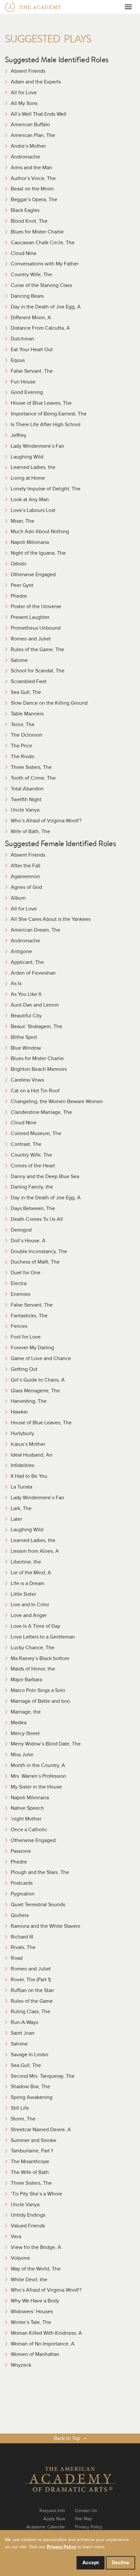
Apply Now (54, 2519)
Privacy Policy (89, 2527)
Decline (120, 2563)
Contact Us (86, 2511)
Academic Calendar (46, 2527)
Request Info (52, 2511)
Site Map (84, 2519)
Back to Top (67, 2438)
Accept (91, 2563)
